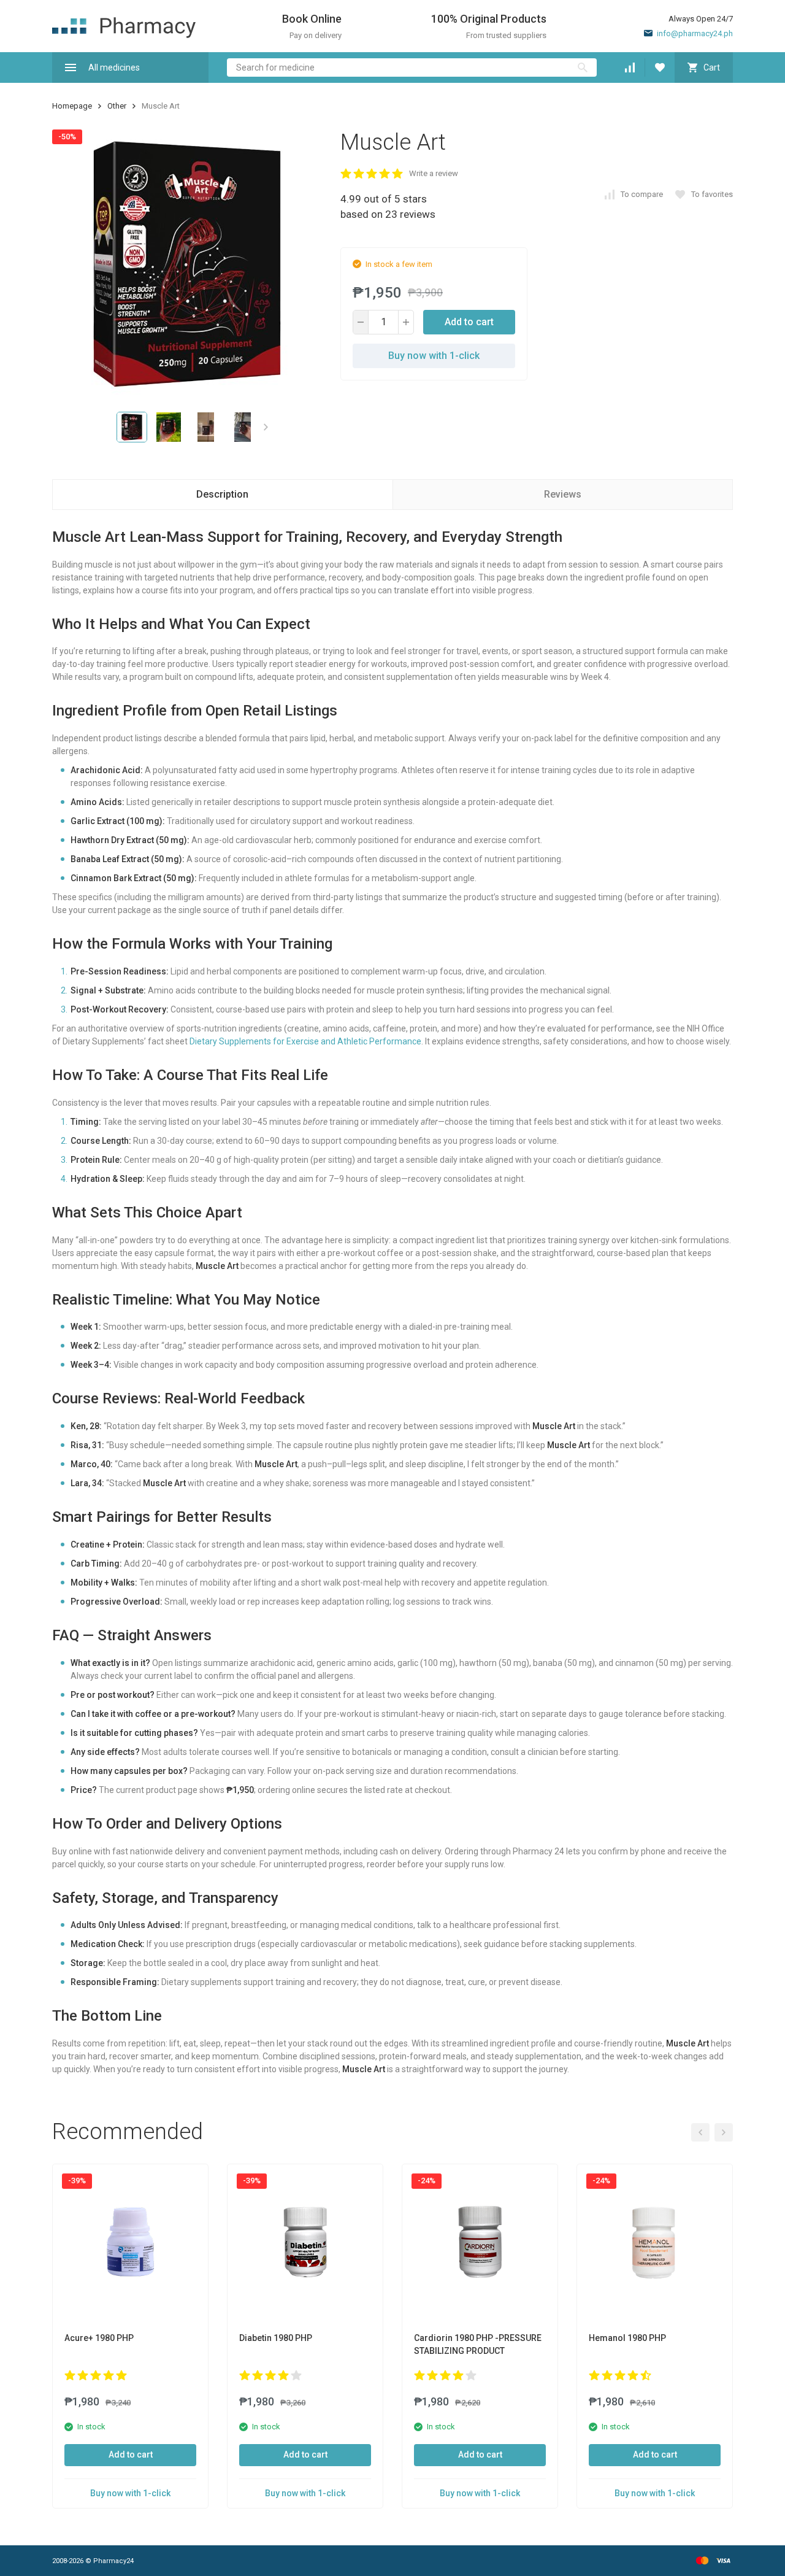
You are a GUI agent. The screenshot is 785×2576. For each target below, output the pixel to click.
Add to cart (469, 322)
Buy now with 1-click (434, 356)
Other (117, 106)
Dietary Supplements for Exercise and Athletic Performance (305, 1041)
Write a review (434, 173)
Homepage (72, 106)
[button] (266, 427)
